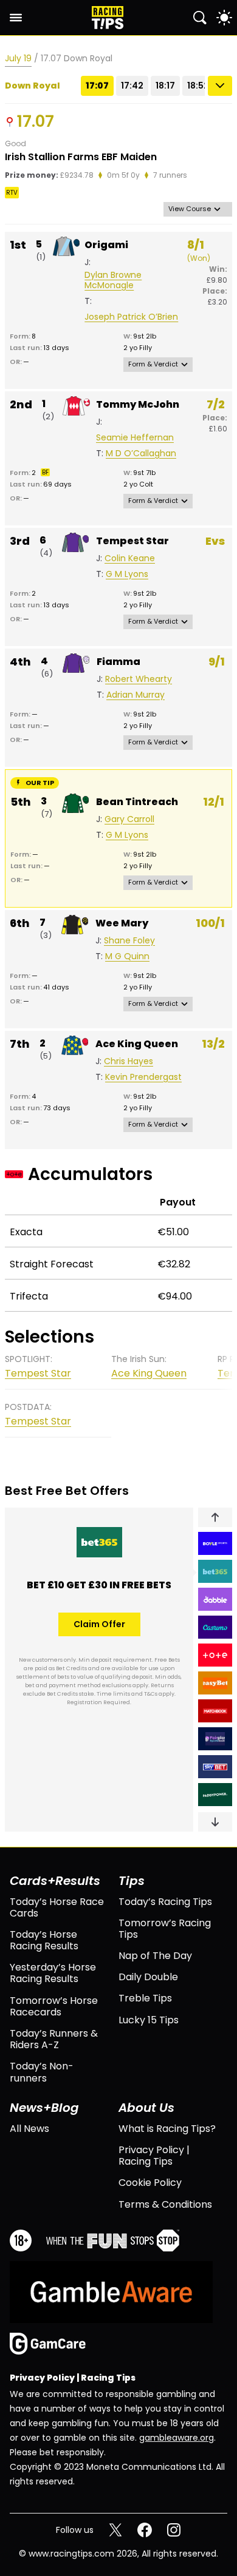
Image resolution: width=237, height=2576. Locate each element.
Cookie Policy (150, 2183)
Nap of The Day (155, 1956)
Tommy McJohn (138, 404)
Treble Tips (145, 1998)
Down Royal (33, 86)
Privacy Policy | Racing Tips (154, 2156)
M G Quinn (127, 956)
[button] (215, 1517)
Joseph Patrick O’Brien (131, 317)
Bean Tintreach (137, 802)
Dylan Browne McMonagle (113, 280)
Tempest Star (132, 541)
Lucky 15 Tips (149, 2020)
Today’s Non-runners (42, 2072)
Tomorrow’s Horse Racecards (54, 2006)
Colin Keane (130, 558)
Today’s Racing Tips (165, 1902)
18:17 (165, 86)
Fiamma (118, 662)
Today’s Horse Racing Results (44, 1940)
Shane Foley (129, 941)
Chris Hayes (129, 1061)
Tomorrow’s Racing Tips (165, 1929)
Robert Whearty (139, 679)
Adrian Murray (136, 695)
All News (29, 2129)
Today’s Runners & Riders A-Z (54, 2039)
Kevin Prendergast (143, 1077)
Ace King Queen (137, 1044)
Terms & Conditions (165, 2204)
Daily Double (148, 1977)
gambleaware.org (177, 2438)
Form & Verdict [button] (153, 364)
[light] (224, 18)
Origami (106, 245)
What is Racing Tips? (167, 2129)
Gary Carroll (129, 819)
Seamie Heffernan (135, 438)
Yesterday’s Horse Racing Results (53, 1973)
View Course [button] (190, 209)
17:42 (132, 86)
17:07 (97, 86)
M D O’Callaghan (141, 453)
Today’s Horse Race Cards (57, 1907)
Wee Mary (122, 923)
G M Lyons (127, 574)
